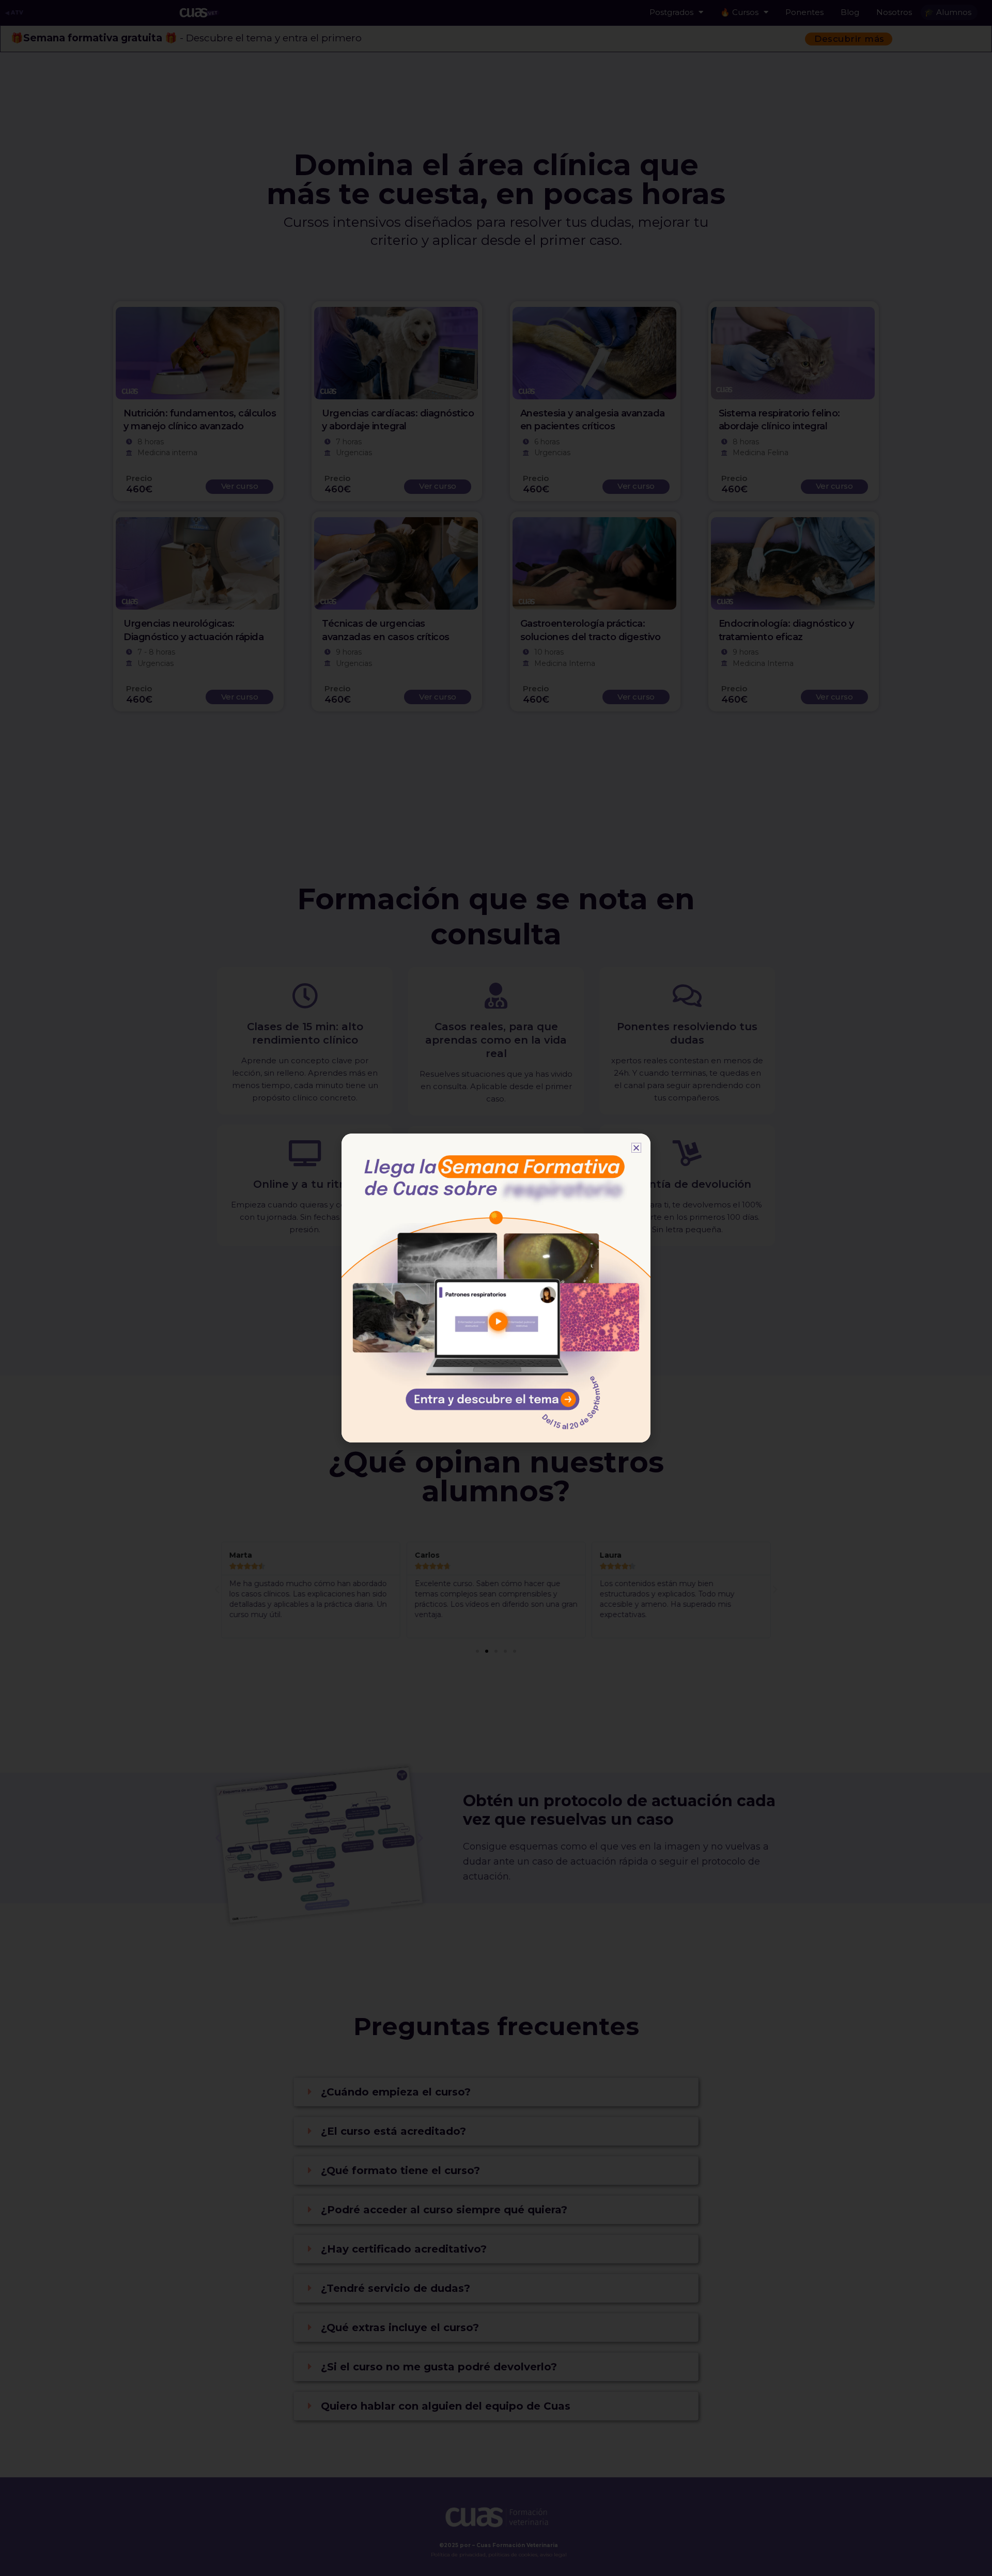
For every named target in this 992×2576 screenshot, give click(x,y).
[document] (496, 1288)
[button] (636, 1148)
